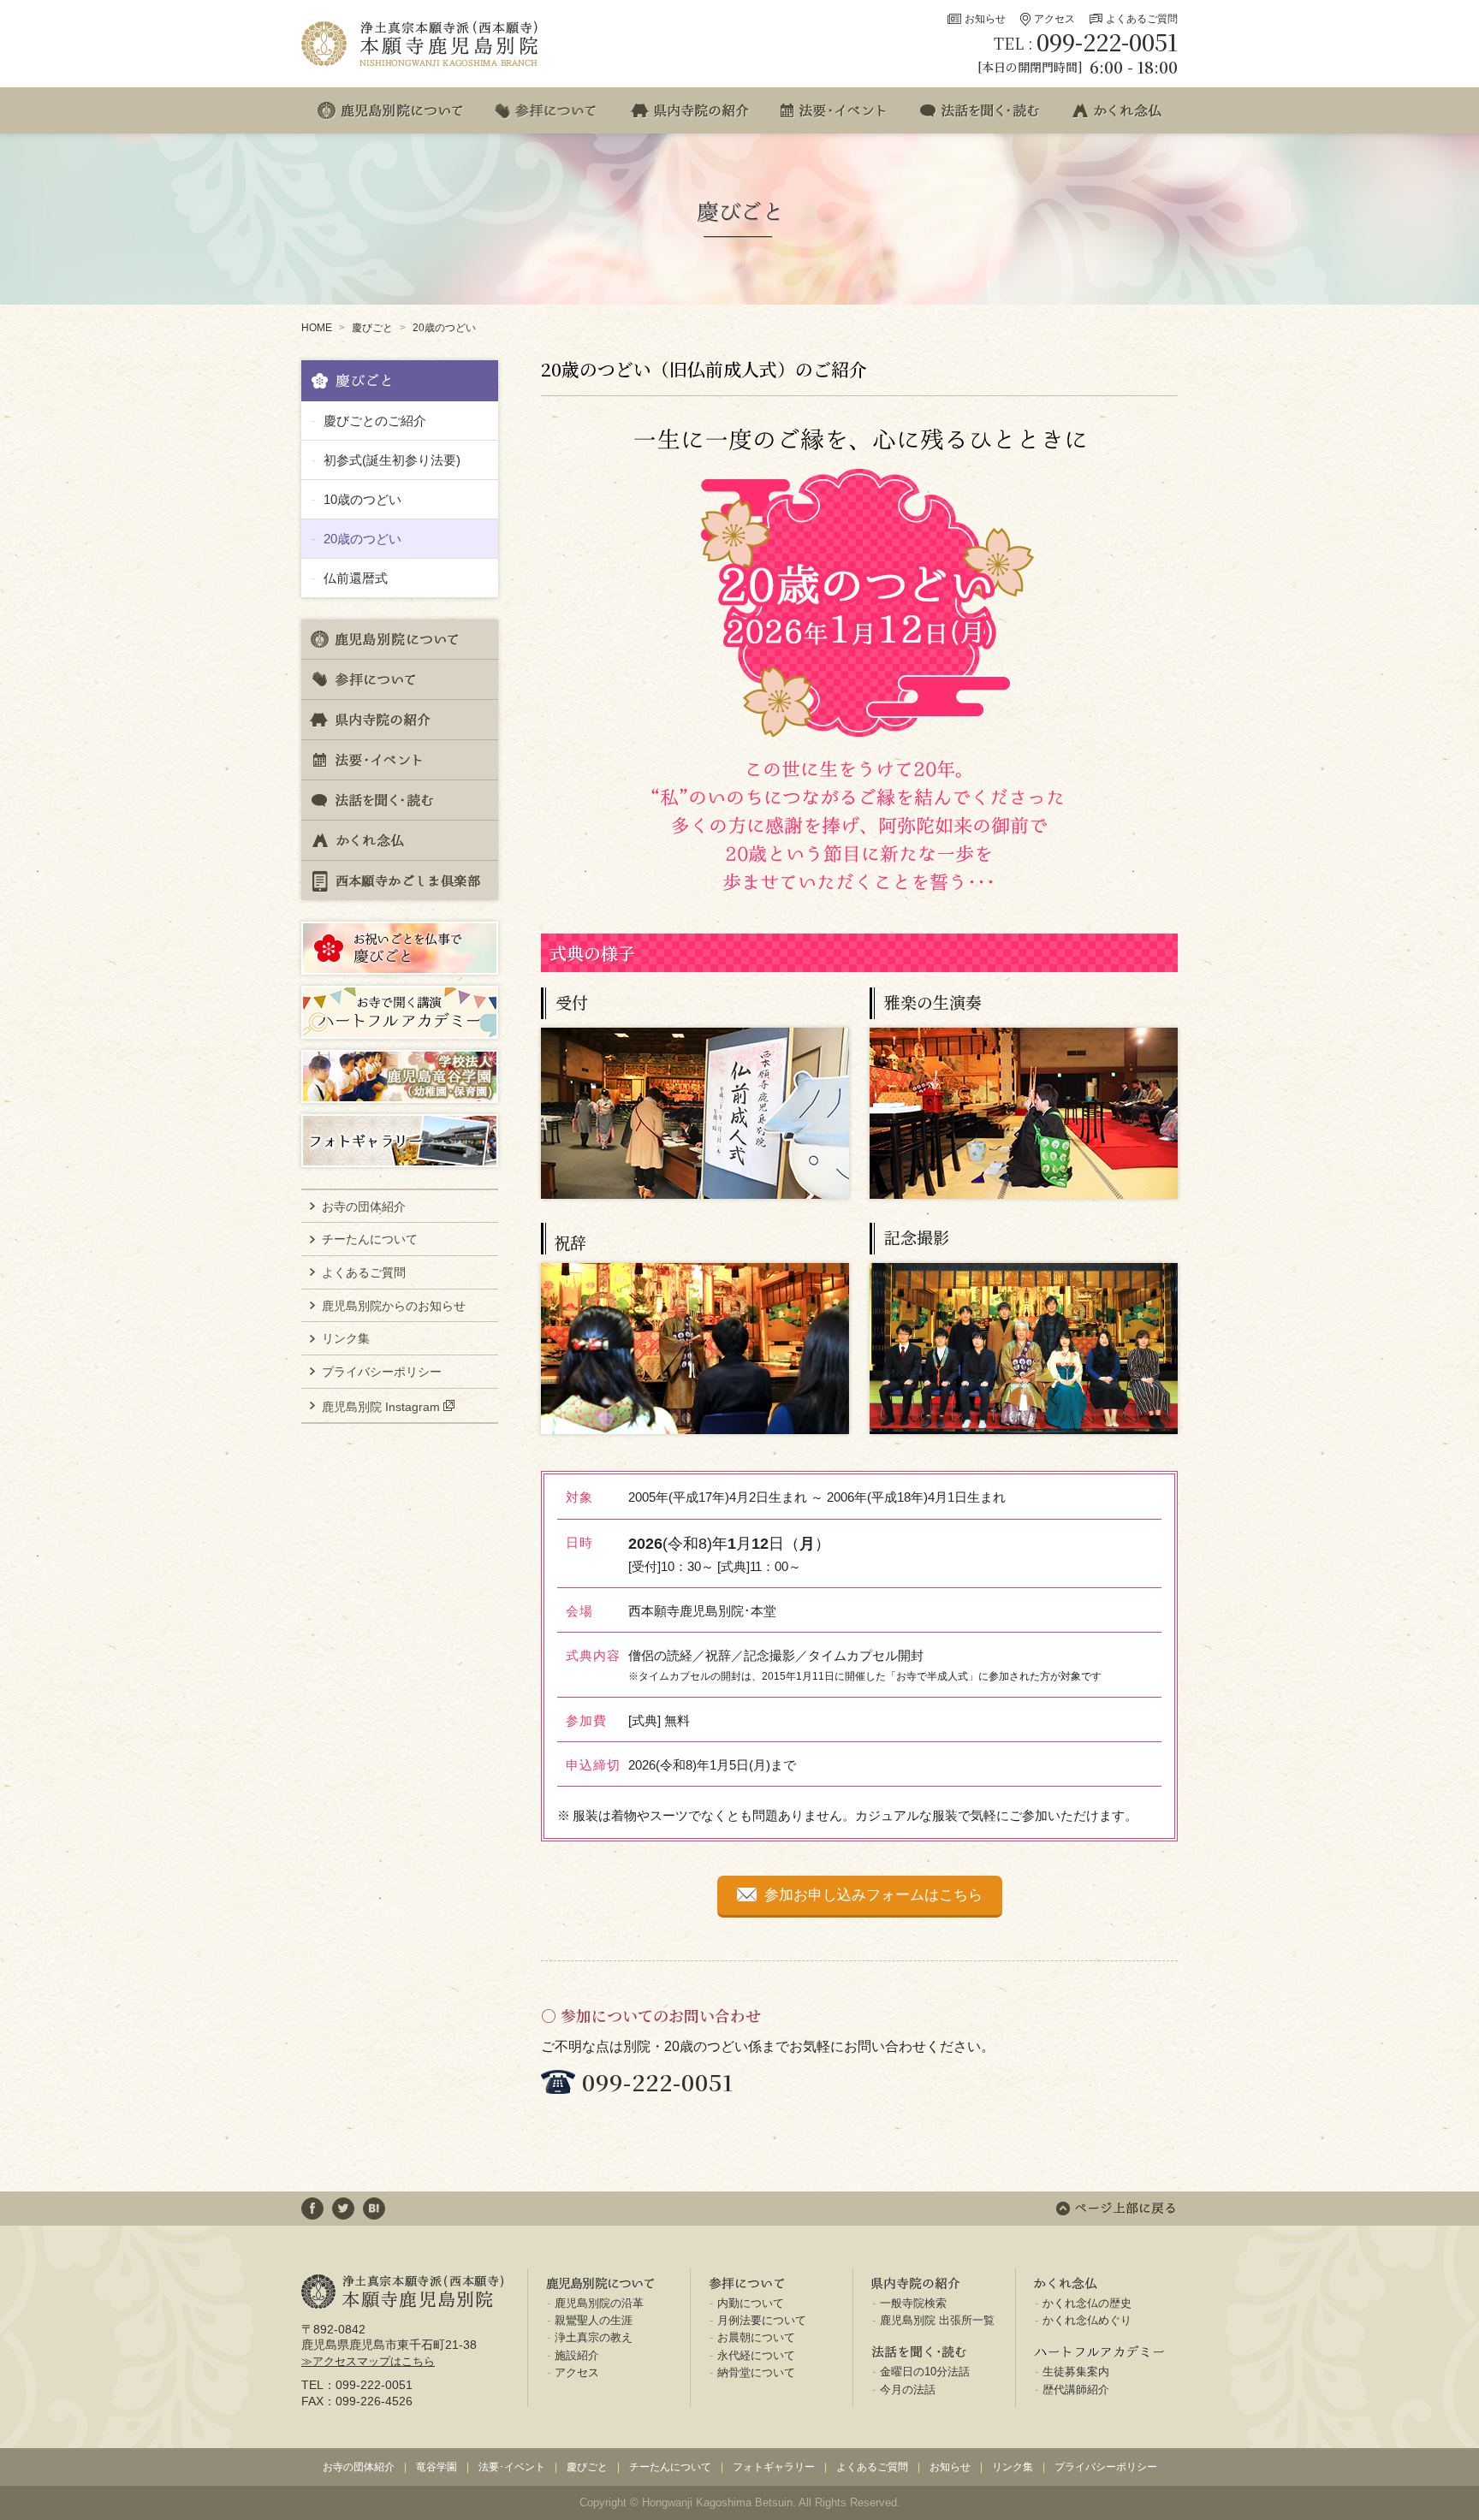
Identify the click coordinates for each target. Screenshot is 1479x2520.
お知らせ (985, 19)
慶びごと (372, 328)
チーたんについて (370, 1239)
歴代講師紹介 (1076, 2390)
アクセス (1054, 19)
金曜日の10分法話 (925, 2372)
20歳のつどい (444, 328)
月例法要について (762, 2320)
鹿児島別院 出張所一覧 (937, 2320)
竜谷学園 (437, 2467)
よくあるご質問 (1142, 19)
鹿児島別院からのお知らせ (394, 1306)
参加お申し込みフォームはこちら (873, 1895)
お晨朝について (756, 2337)
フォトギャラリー (774, 2467)
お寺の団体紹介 (364, 1207)
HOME (317, 328)
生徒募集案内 (1076, 2372)
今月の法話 (908, 2390)
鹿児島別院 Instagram (381, 1406)
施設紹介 (577, 2355)
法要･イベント (512, 2467)
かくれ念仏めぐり (1087, 2320)
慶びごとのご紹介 (375, 421)
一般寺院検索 (913, 2303)
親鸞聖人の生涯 (594, 2320)
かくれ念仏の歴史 (1087, 2303)
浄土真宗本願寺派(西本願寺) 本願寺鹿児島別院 (421, 44)
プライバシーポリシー (382, 1372)
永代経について (756, 2355)
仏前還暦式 (356, 578)
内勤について (751, 2303)
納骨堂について (756, 2372)
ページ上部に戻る (1116, 2209)
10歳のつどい (362, 499)
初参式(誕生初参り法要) (392, 460)
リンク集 (346, 1338)
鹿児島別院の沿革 (599, 2303)
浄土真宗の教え (594, 2337)
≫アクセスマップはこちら (368, 2361)
